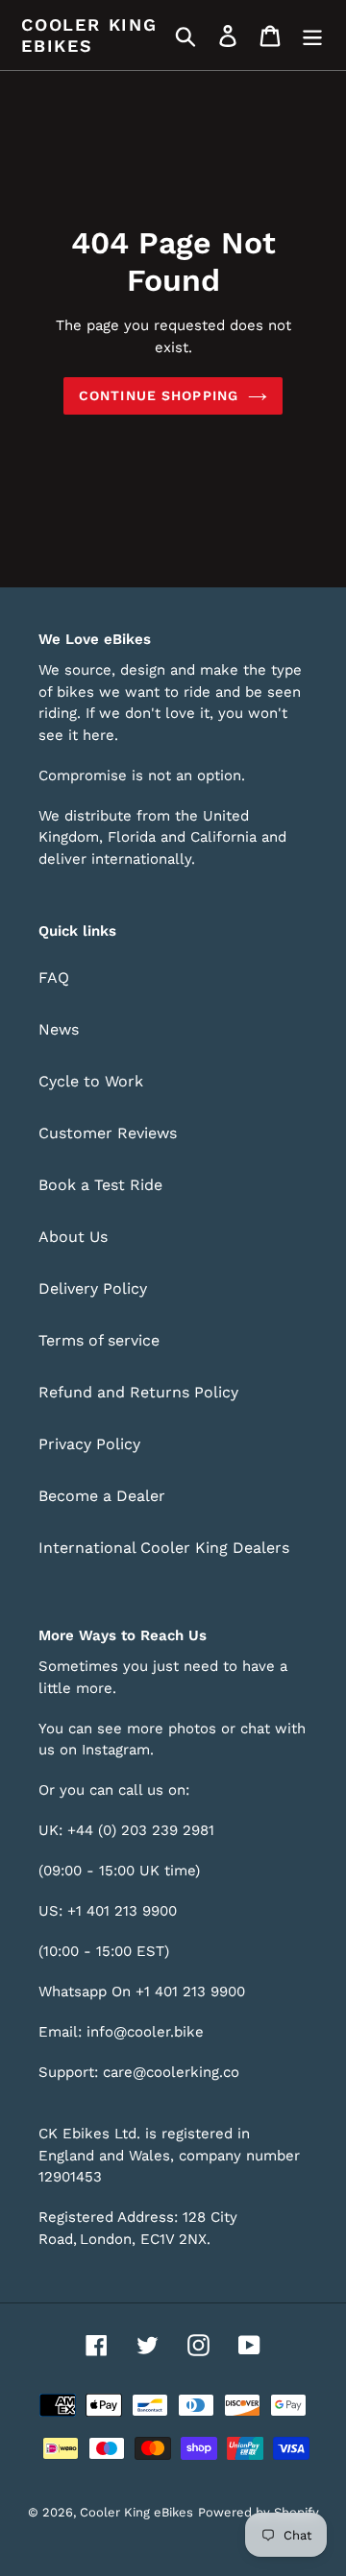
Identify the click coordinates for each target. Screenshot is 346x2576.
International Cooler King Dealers (164, 1548)
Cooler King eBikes (89, 35)
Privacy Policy (89, 1444)
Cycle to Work (91, 1081)
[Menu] (312, 35)
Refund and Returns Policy (138, 1392)
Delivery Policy (93, 1288)
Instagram (116, 1750)
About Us (73, 1237)
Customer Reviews (108, 1133)
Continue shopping (159, 395)
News (59, 1029)
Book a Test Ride (100, 1185)
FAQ (54, 978)
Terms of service (99, 1340)
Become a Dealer (102, 1496)
